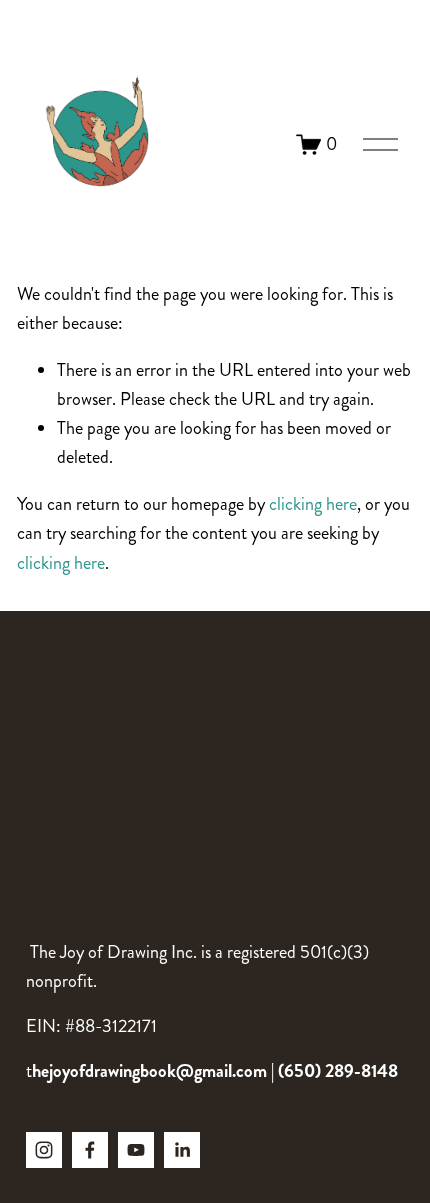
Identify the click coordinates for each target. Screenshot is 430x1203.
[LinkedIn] (182, 1150)
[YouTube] (136, 1150)
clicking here (313, 504)
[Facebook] (90, 1150)
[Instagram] (44, 1150)
